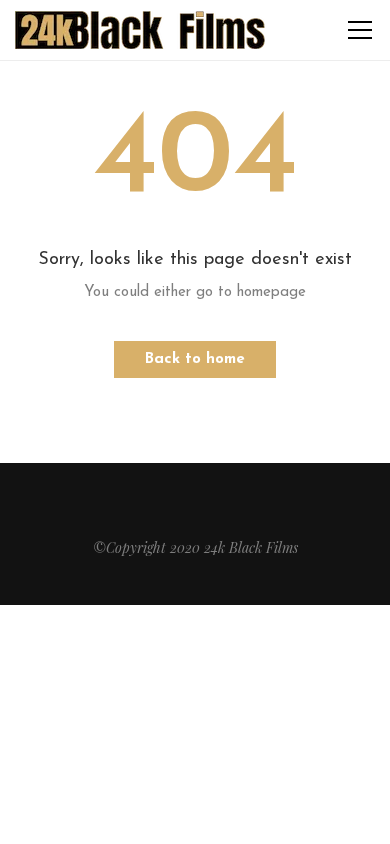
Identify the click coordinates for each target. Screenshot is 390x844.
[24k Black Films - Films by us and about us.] (140, 29)
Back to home (195, 359)
